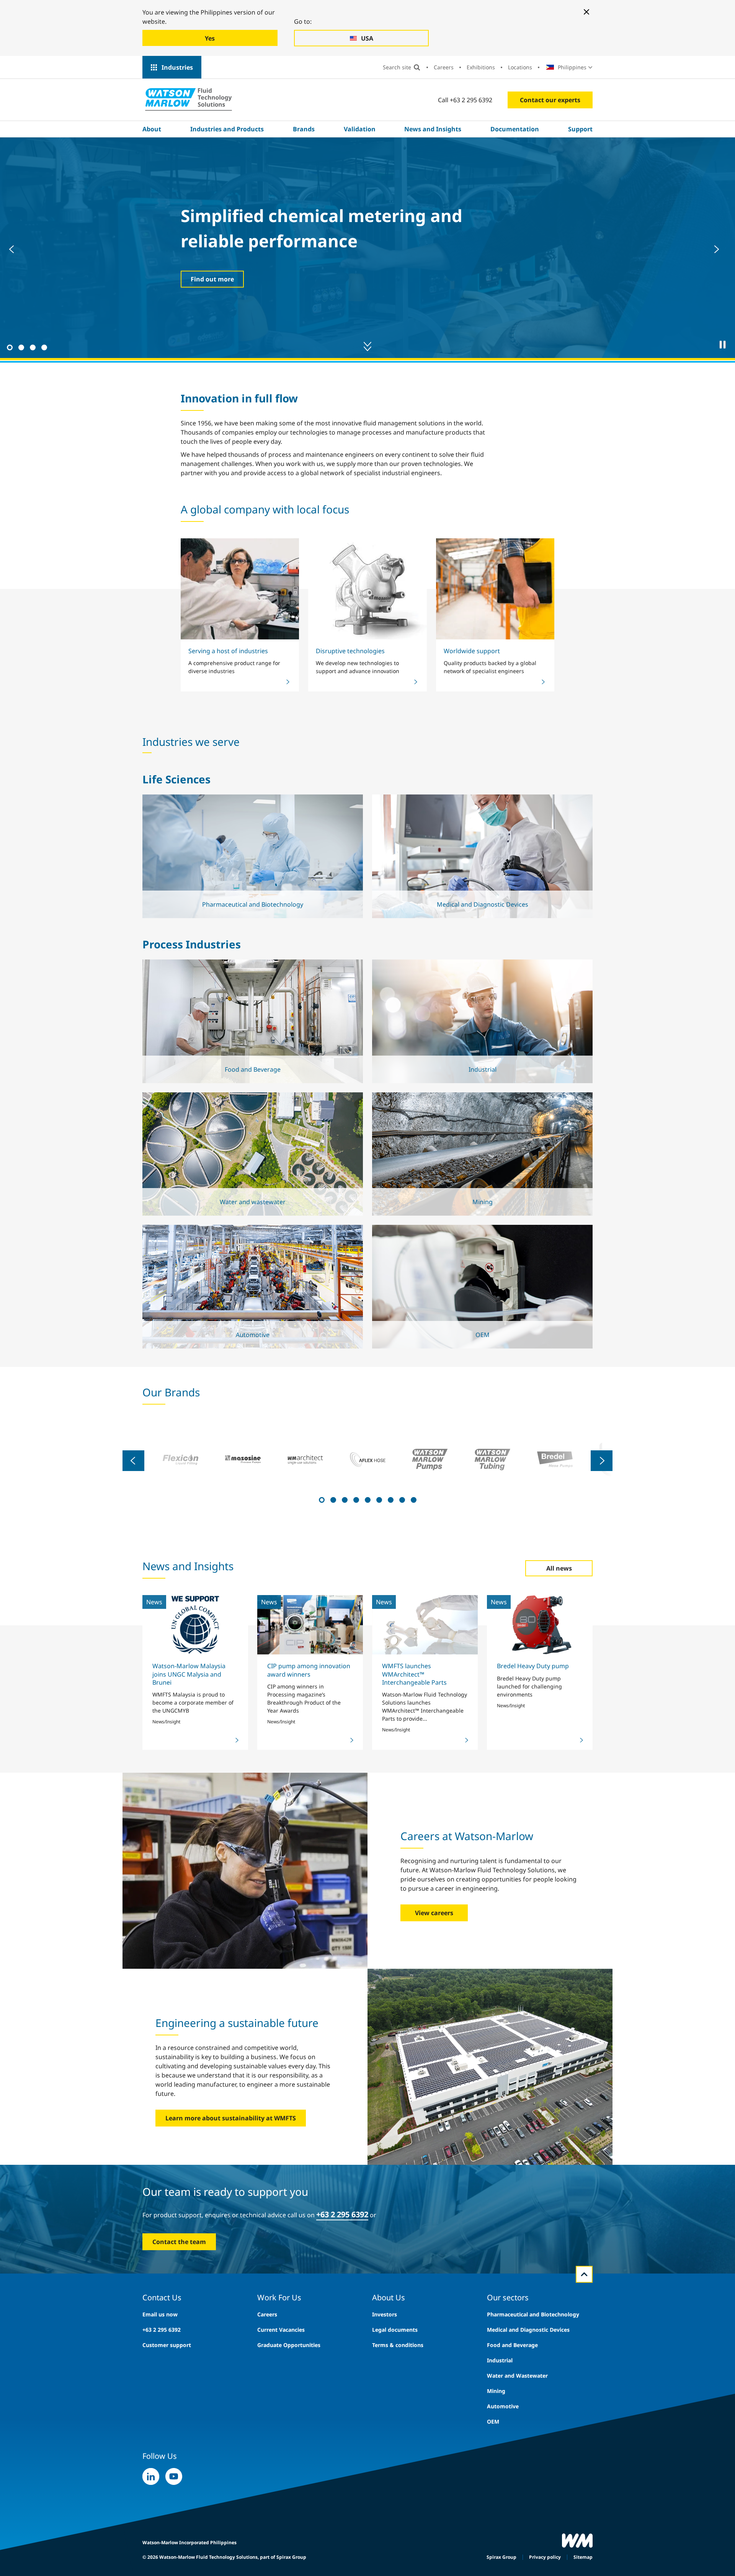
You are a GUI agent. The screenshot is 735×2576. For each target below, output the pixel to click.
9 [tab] (413, 1499)
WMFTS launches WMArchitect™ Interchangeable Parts (414, 1674)
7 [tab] (390, 1499)
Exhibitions (481, 67)
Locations (520, 67)
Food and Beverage (512, 2345)
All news (559, 1568)
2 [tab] (20, 347)
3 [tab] (32, 347)
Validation (360, 129)
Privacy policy (545, 2557)
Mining (496, 2391)
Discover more (212, 279)
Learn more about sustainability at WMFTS (231, 2118)
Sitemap (583, 2557)
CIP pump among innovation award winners (309, 1670)
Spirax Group (501, 2557)
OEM (493, 2422)
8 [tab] (401, 1499)
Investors (385, 2314)
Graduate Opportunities (289, 2345)
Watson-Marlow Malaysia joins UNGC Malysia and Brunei (189, 1674)
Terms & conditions (398, 2345)
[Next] (720, 249)
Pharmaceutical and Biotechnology (533, 2314)
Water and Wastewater (517, 2376)
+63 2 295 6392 (342, 2214)
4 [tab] (43, 347)
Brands (304, 129)
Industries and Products (227, 129)
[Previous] (15, 249)
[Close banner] (586, 12)
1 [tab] (9, 347)
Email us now (160, 2314)
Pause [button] (723, 345)
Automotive (503, 2406)
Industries (177, 67)
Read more (251, 879)
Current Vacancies (281, 2330)
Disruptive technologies (350, 651)
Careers (444, 67)
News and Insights (433, 129)
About (152, 129)
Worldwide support (472, 651)
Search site (397, 67)
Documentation (515, 129)
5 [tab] (367, 1499)
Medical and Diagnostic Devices (528, 2330)
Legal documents (395, 2330)
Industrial (500, 2360)
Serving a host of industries (228, 651)
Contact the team (179, 2242)
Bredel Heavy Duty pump (533, 1666)
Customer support (167, 2345)
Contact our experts (550, 100)
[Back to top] (584, 2274)
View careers (434, 1913)
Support (580, 129)
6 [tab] (378, 1499)
